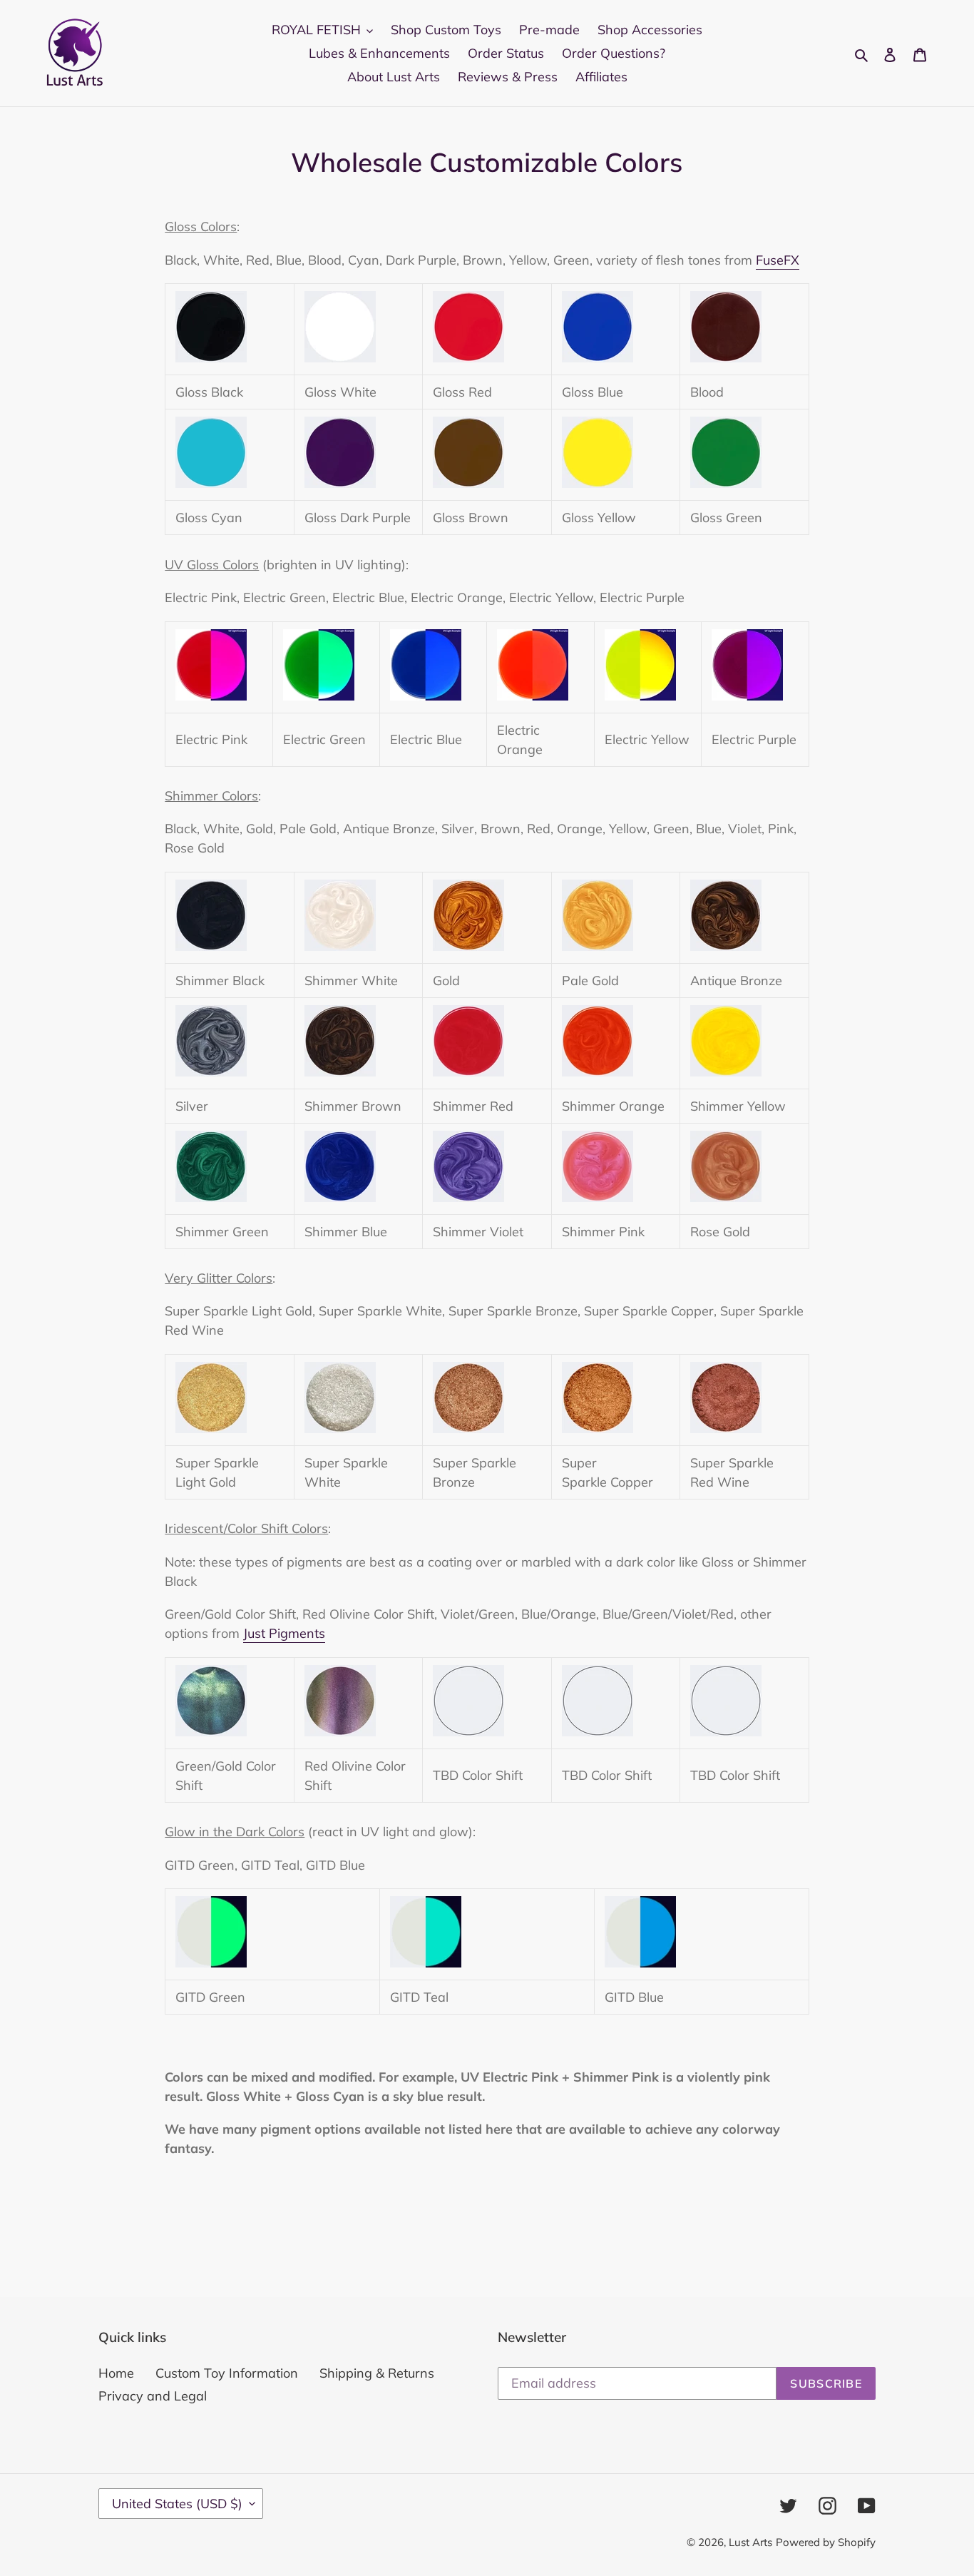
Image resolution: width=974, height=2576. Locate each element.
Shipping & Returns (377, 2373)
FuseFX (778, 260)
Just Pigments (284, 1633)
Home (116, 2373)
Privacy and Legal (153, 2396)
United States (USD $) (177, 2504)
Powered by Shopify (826, 2542)
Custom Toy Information (227, 2373)
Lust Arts (750, 2542)
